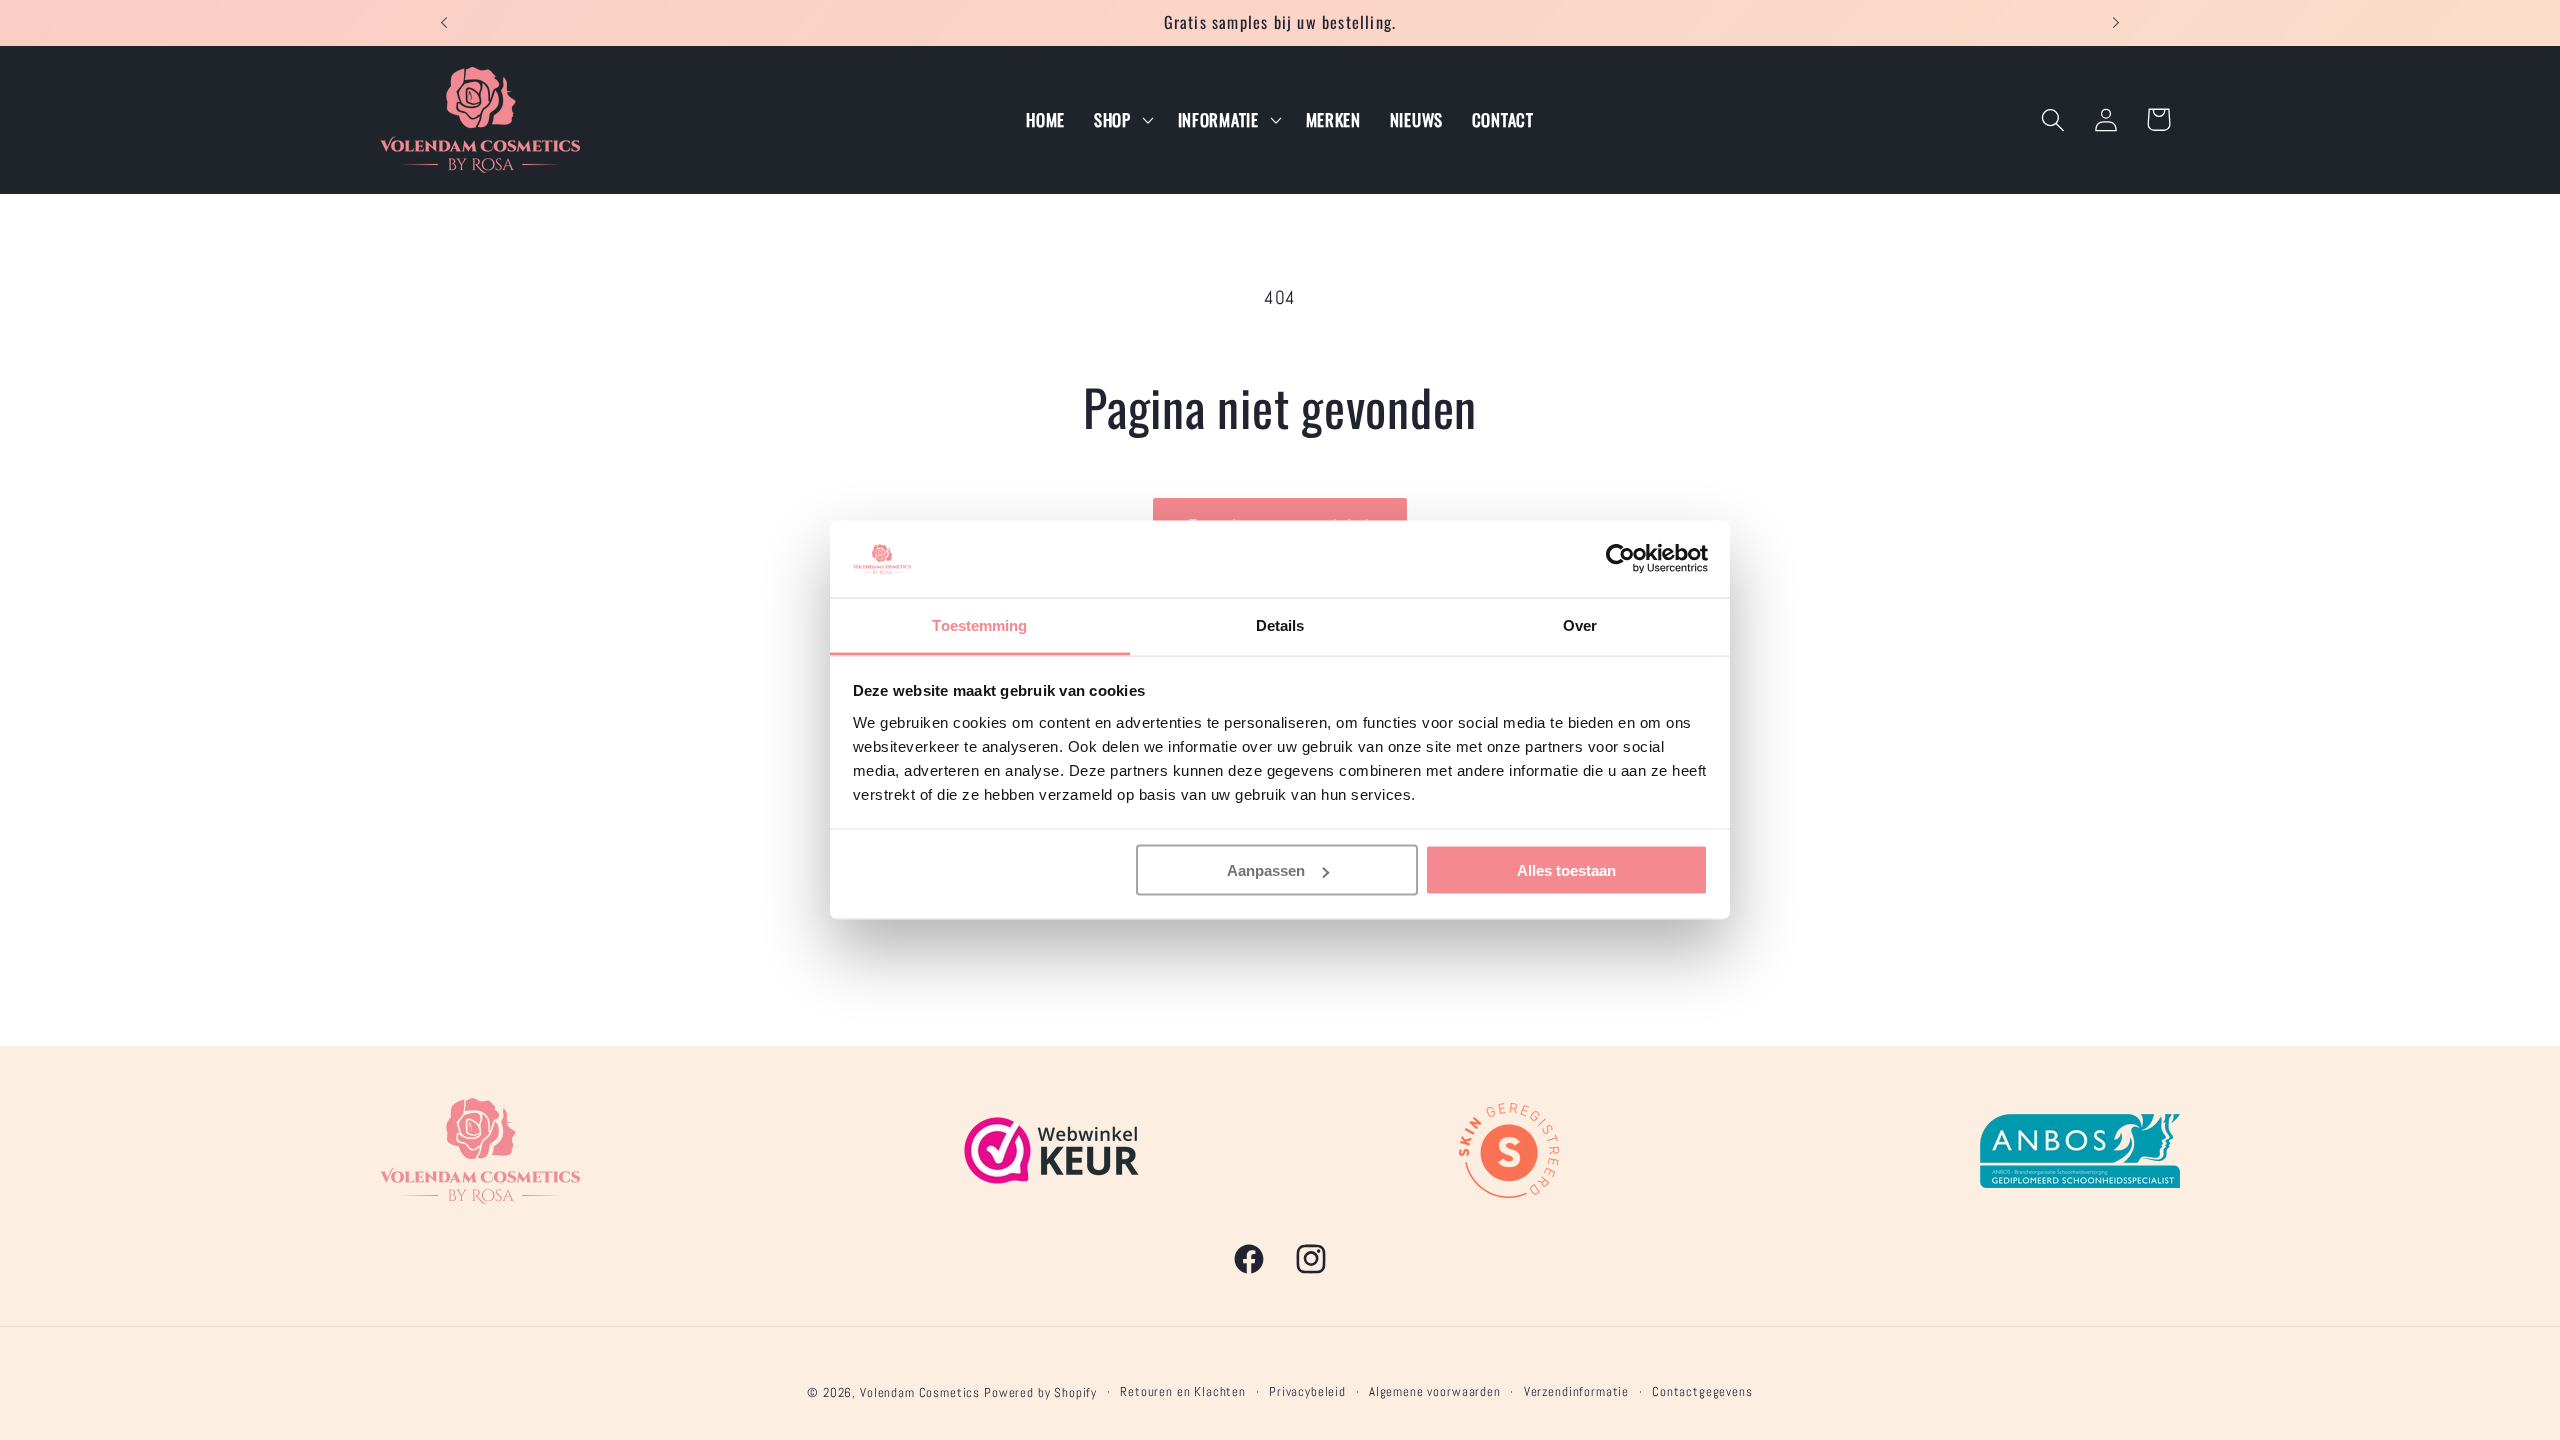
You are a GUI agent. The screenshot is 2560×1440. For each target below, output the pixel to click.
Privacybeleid (1307, 1391)
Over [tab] (1580, 624)
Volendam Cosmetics (920, 1392)
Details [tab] (1280, 624)
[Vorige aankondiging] (444, 23)
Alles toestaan (1566, 870)
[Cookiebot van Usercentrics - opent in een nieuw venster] (1620, 559)
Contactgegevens (1702, 1391)
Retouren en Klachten (1183, 1391)
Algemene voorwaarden (1435, 1391)
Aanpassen (1266, 870)
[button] (1121, 120)
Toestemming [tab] (979, 624)
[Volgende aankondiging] (2116, 23)
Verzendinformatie (1576, 1391)
